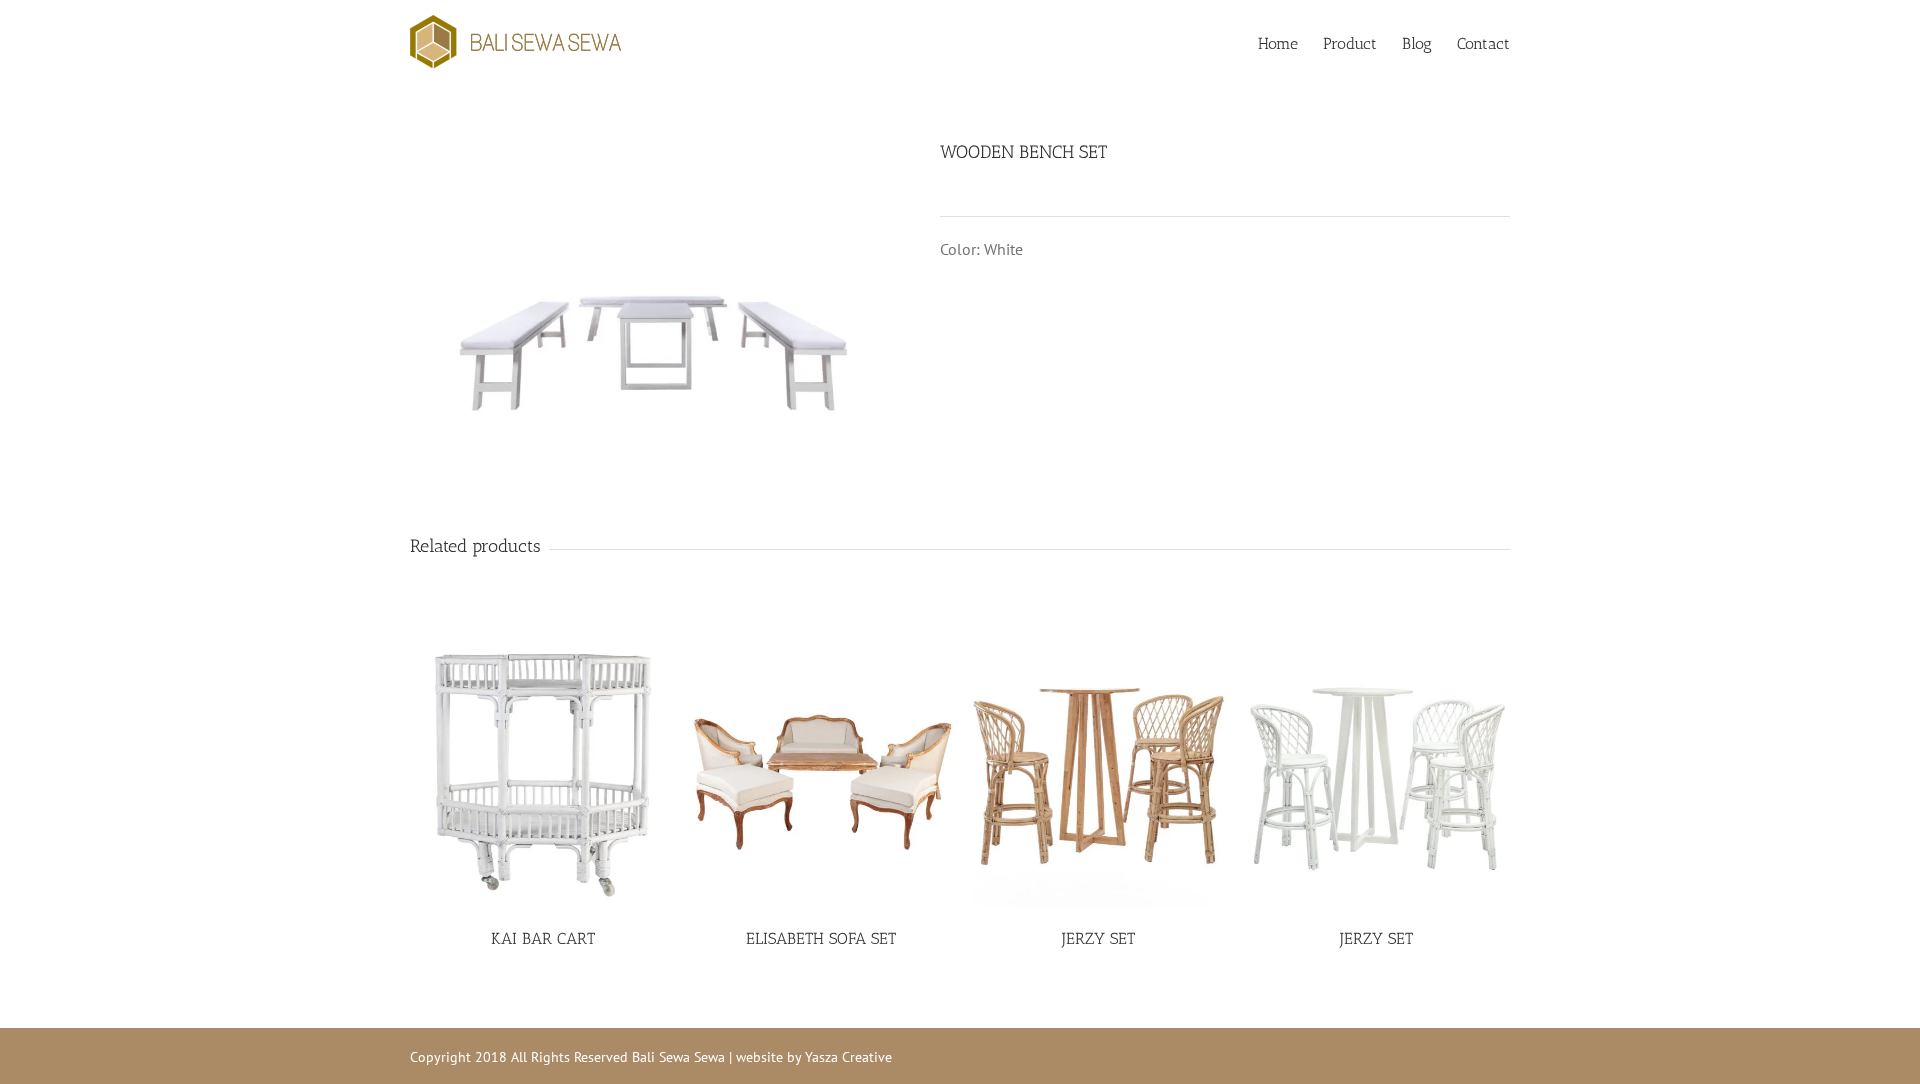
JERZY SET (1098, 938)
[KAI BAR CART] (543, 774)
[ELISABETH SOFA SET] (821, 774)
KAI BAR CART (543, 938)
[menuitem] (1290, 42)
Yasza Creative (848, 1057)
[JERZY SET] (1099, 774)
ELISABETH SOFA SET (821, 938)
